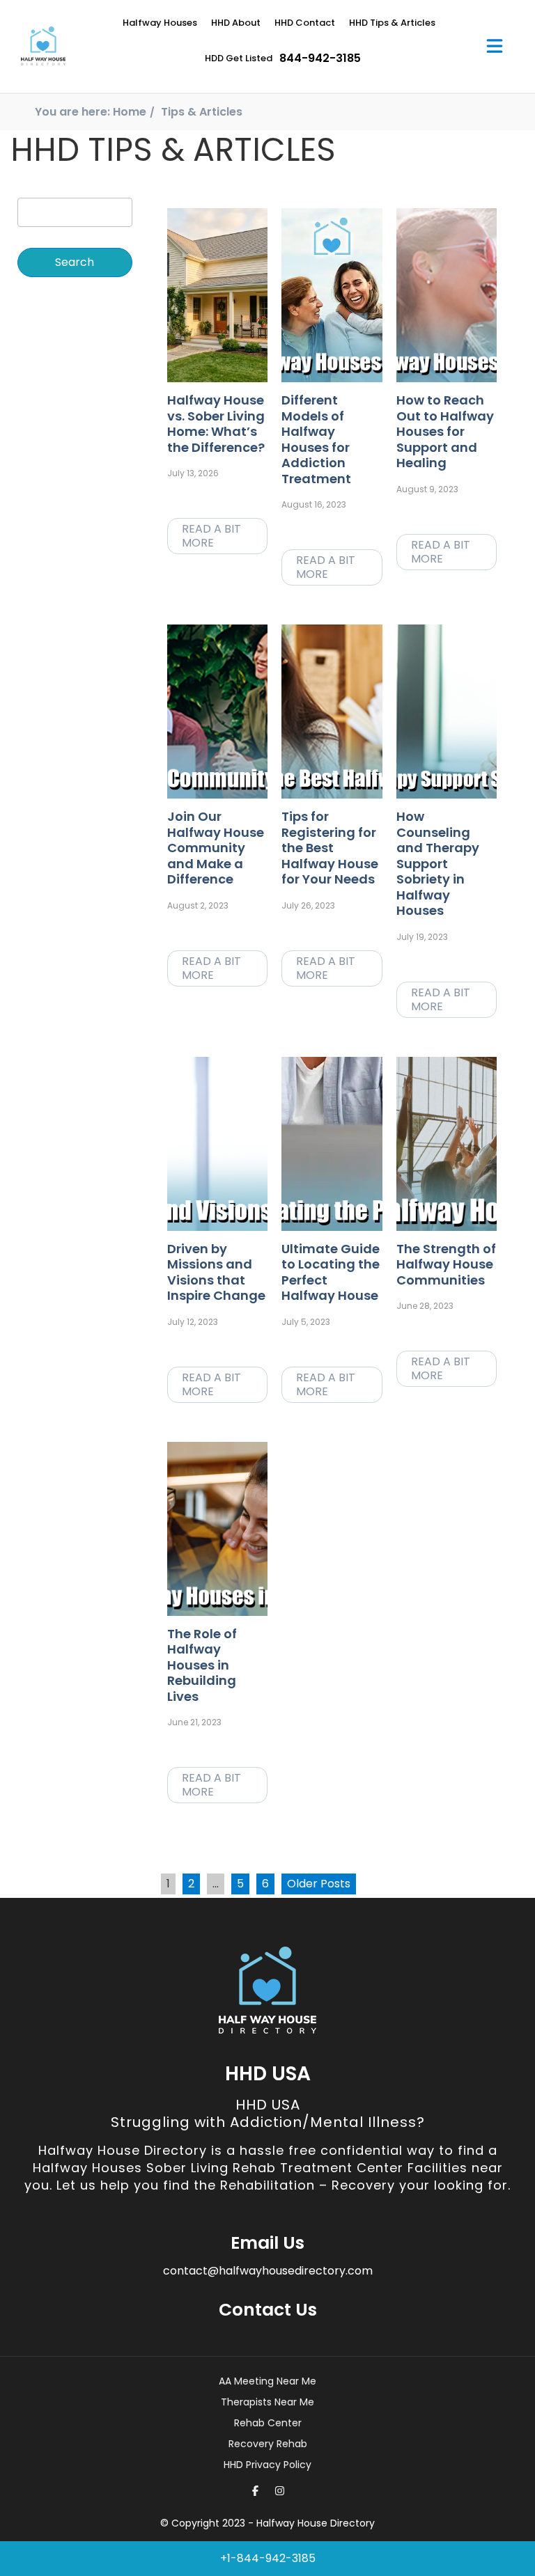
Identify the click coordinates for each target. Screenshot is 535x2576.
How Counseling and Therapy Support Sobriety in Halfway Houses (438, 863)
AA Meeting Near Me (267, 2381)
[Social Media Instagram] (280, 2491)
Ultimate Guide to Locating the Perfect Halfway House (331, 1272)
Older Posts (319, 1884)
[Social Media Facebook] (255, 2491)
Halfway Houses (160, 23)
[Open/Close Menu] (495, 46)
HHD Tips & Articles (392, 23)
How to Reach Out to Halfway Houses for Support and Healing (445, 431)
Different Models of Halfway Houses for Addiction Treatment (316, 439)
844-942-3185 (320, 58)
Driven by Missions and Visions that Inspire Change (216, 1272)
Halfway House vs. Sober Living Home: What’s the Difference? (216, 424)
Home (130, 112)
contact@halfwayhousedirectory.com (268, 2271)
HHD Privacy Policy (267, 2465)
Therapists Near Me (267, 2402)
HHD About (236, 23)
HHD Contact (305, 23)
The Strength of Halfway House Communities (446, 1264)
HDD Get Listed (239, 58)
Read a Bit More (211, 536)
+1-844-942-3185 (268, 2558)
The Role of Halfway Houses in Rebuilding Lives (202, 1665)
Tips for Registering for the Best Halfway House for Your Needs (330, 848)
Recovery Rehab (268, 2444)
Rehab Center (268, 2423)
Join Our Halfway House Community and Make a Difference (216, 848)
